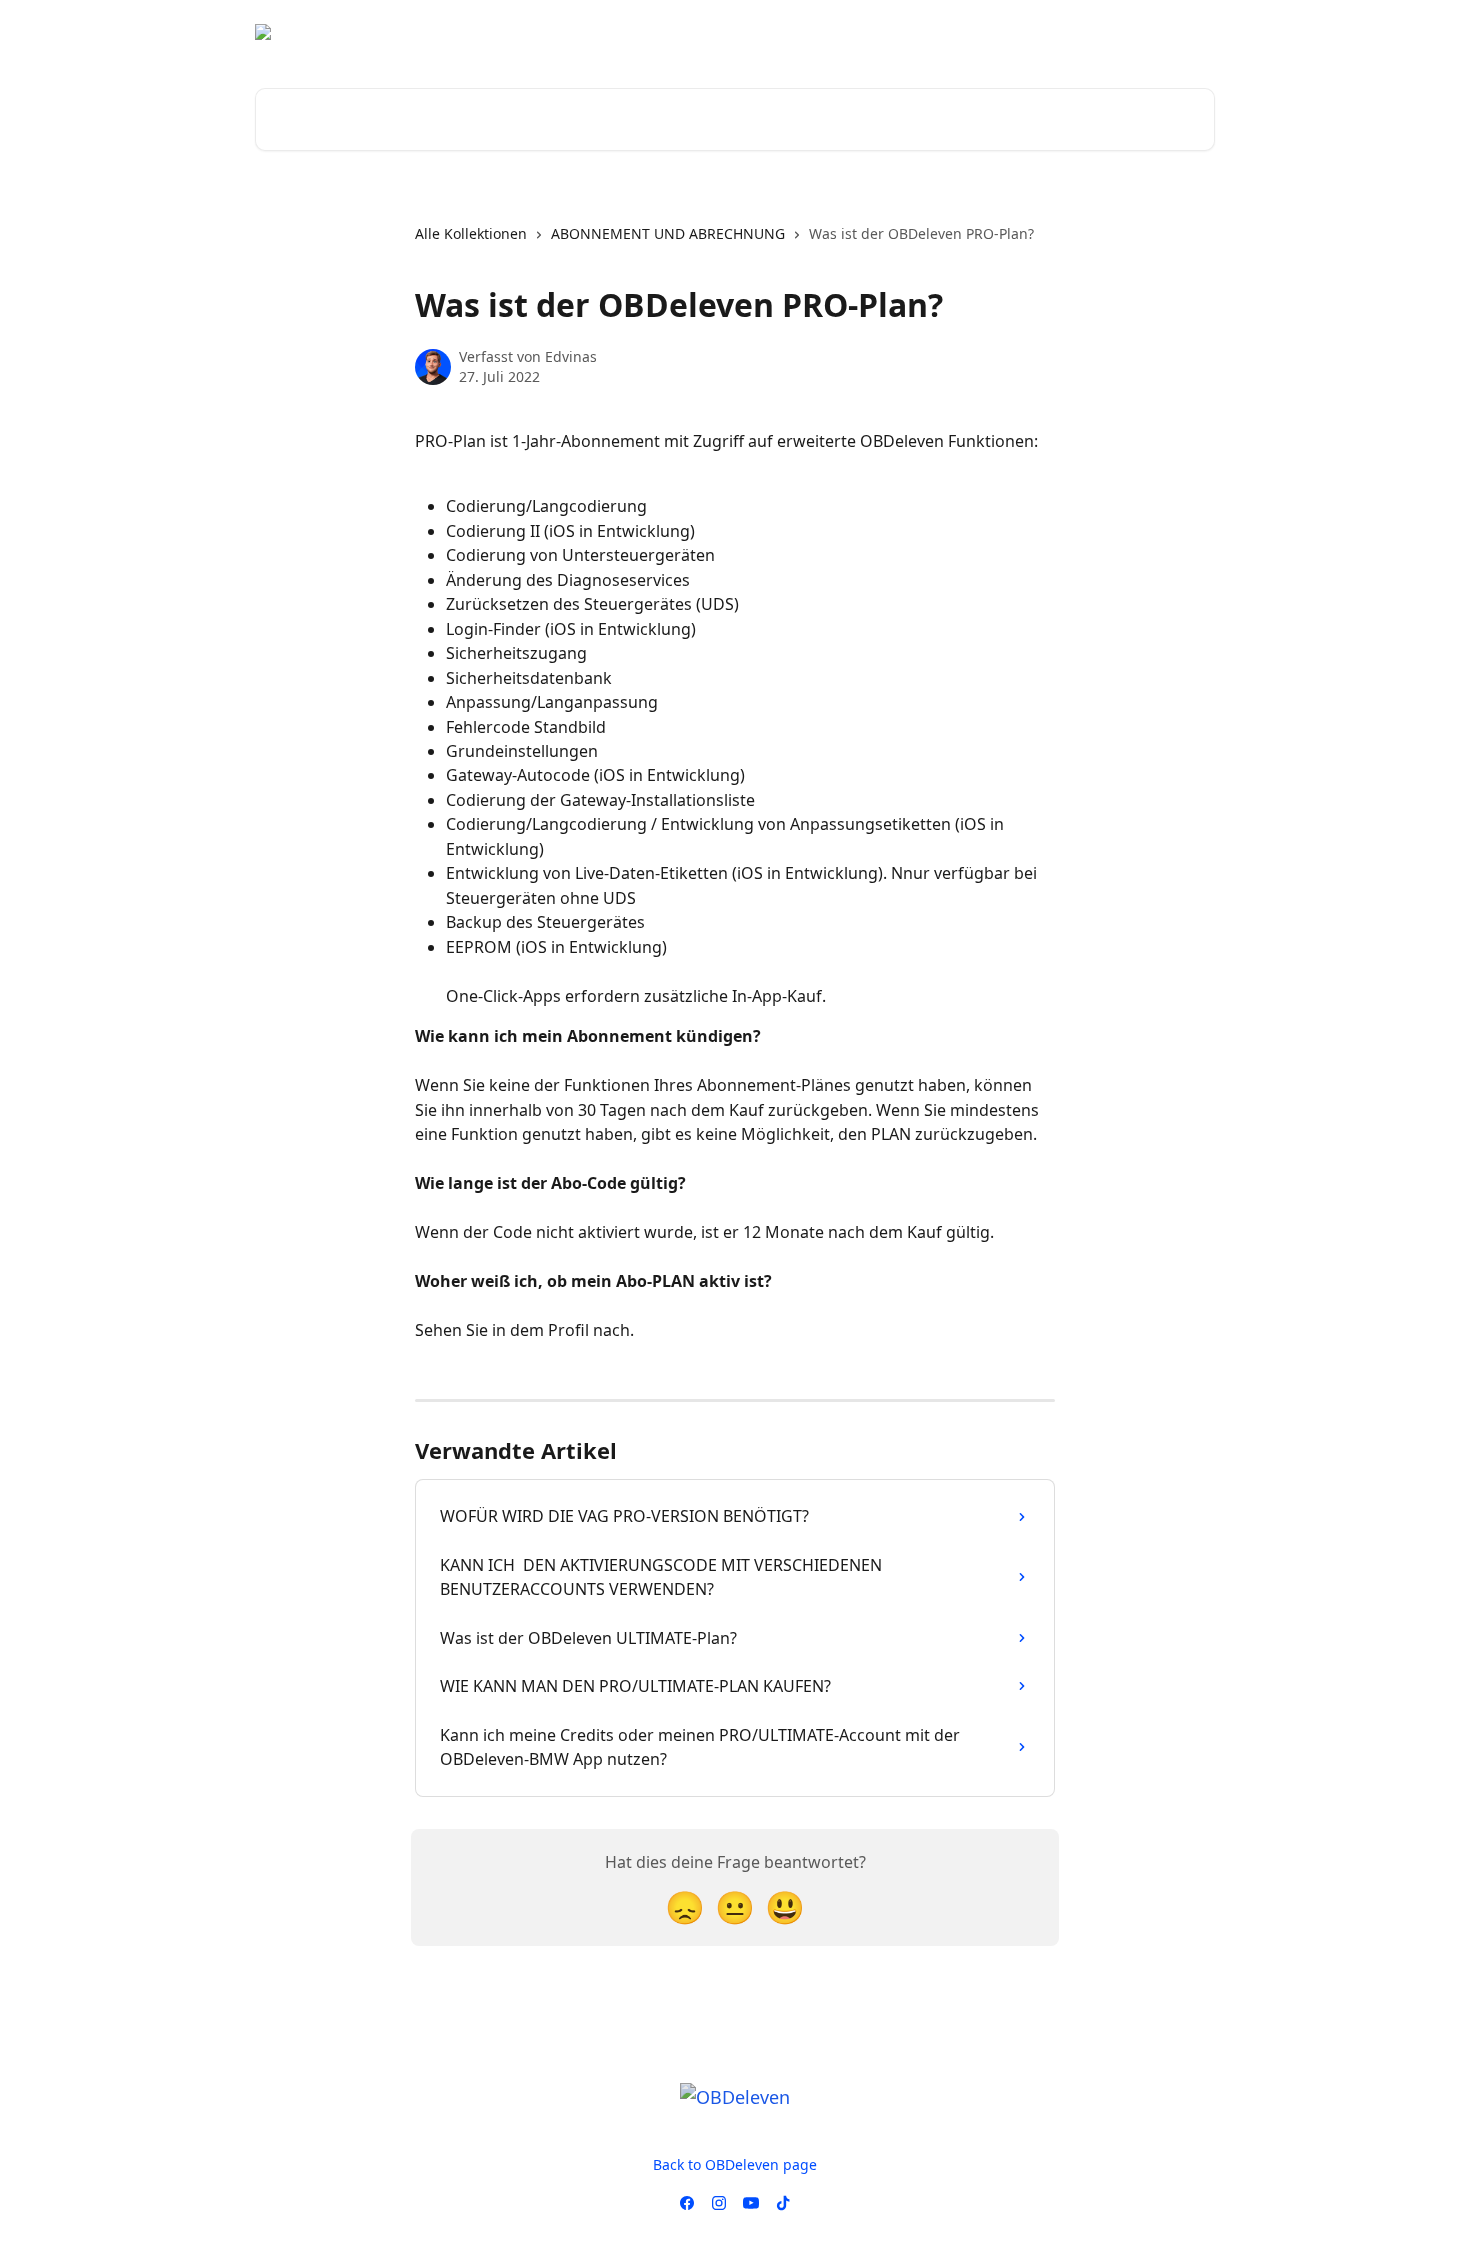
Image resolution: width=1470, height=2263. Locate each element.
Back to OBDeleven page (735, 2164)
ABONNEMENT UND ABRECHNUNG (668, 233)
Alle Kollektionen (471, 233)
